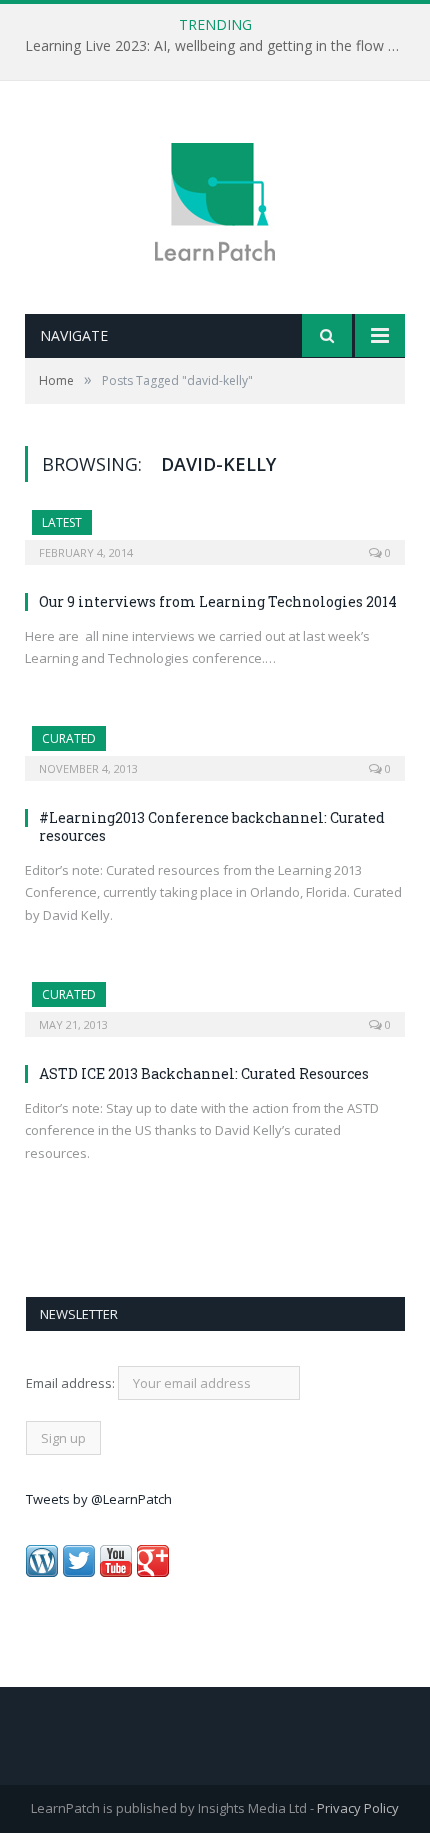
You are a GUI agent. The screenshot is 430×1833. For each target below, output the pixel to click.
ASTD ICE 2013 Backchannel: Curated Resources (204, 1073)
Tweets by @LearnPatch (99, 1499)
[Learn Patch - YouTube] (116, 1572)
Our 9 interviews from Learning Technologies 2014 (218, 601)
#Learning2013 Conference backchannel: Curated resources (212, 826)
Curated (69, 738)
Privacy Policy (358, 1808)
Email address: (72, 1383)
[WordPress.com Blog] (42, 1572)
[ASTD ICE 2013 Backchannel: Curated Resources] (215, 1003)
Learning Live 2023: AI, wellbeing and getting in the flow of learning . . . (220, 46)
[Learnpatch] (215, 199)
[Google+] (153, 1572)
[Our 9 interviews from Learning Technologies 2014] (215, 531)
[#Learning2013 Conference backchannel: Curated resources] (215, 747)
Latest (62, 522)
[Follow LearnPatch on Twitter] (79, 1572)
